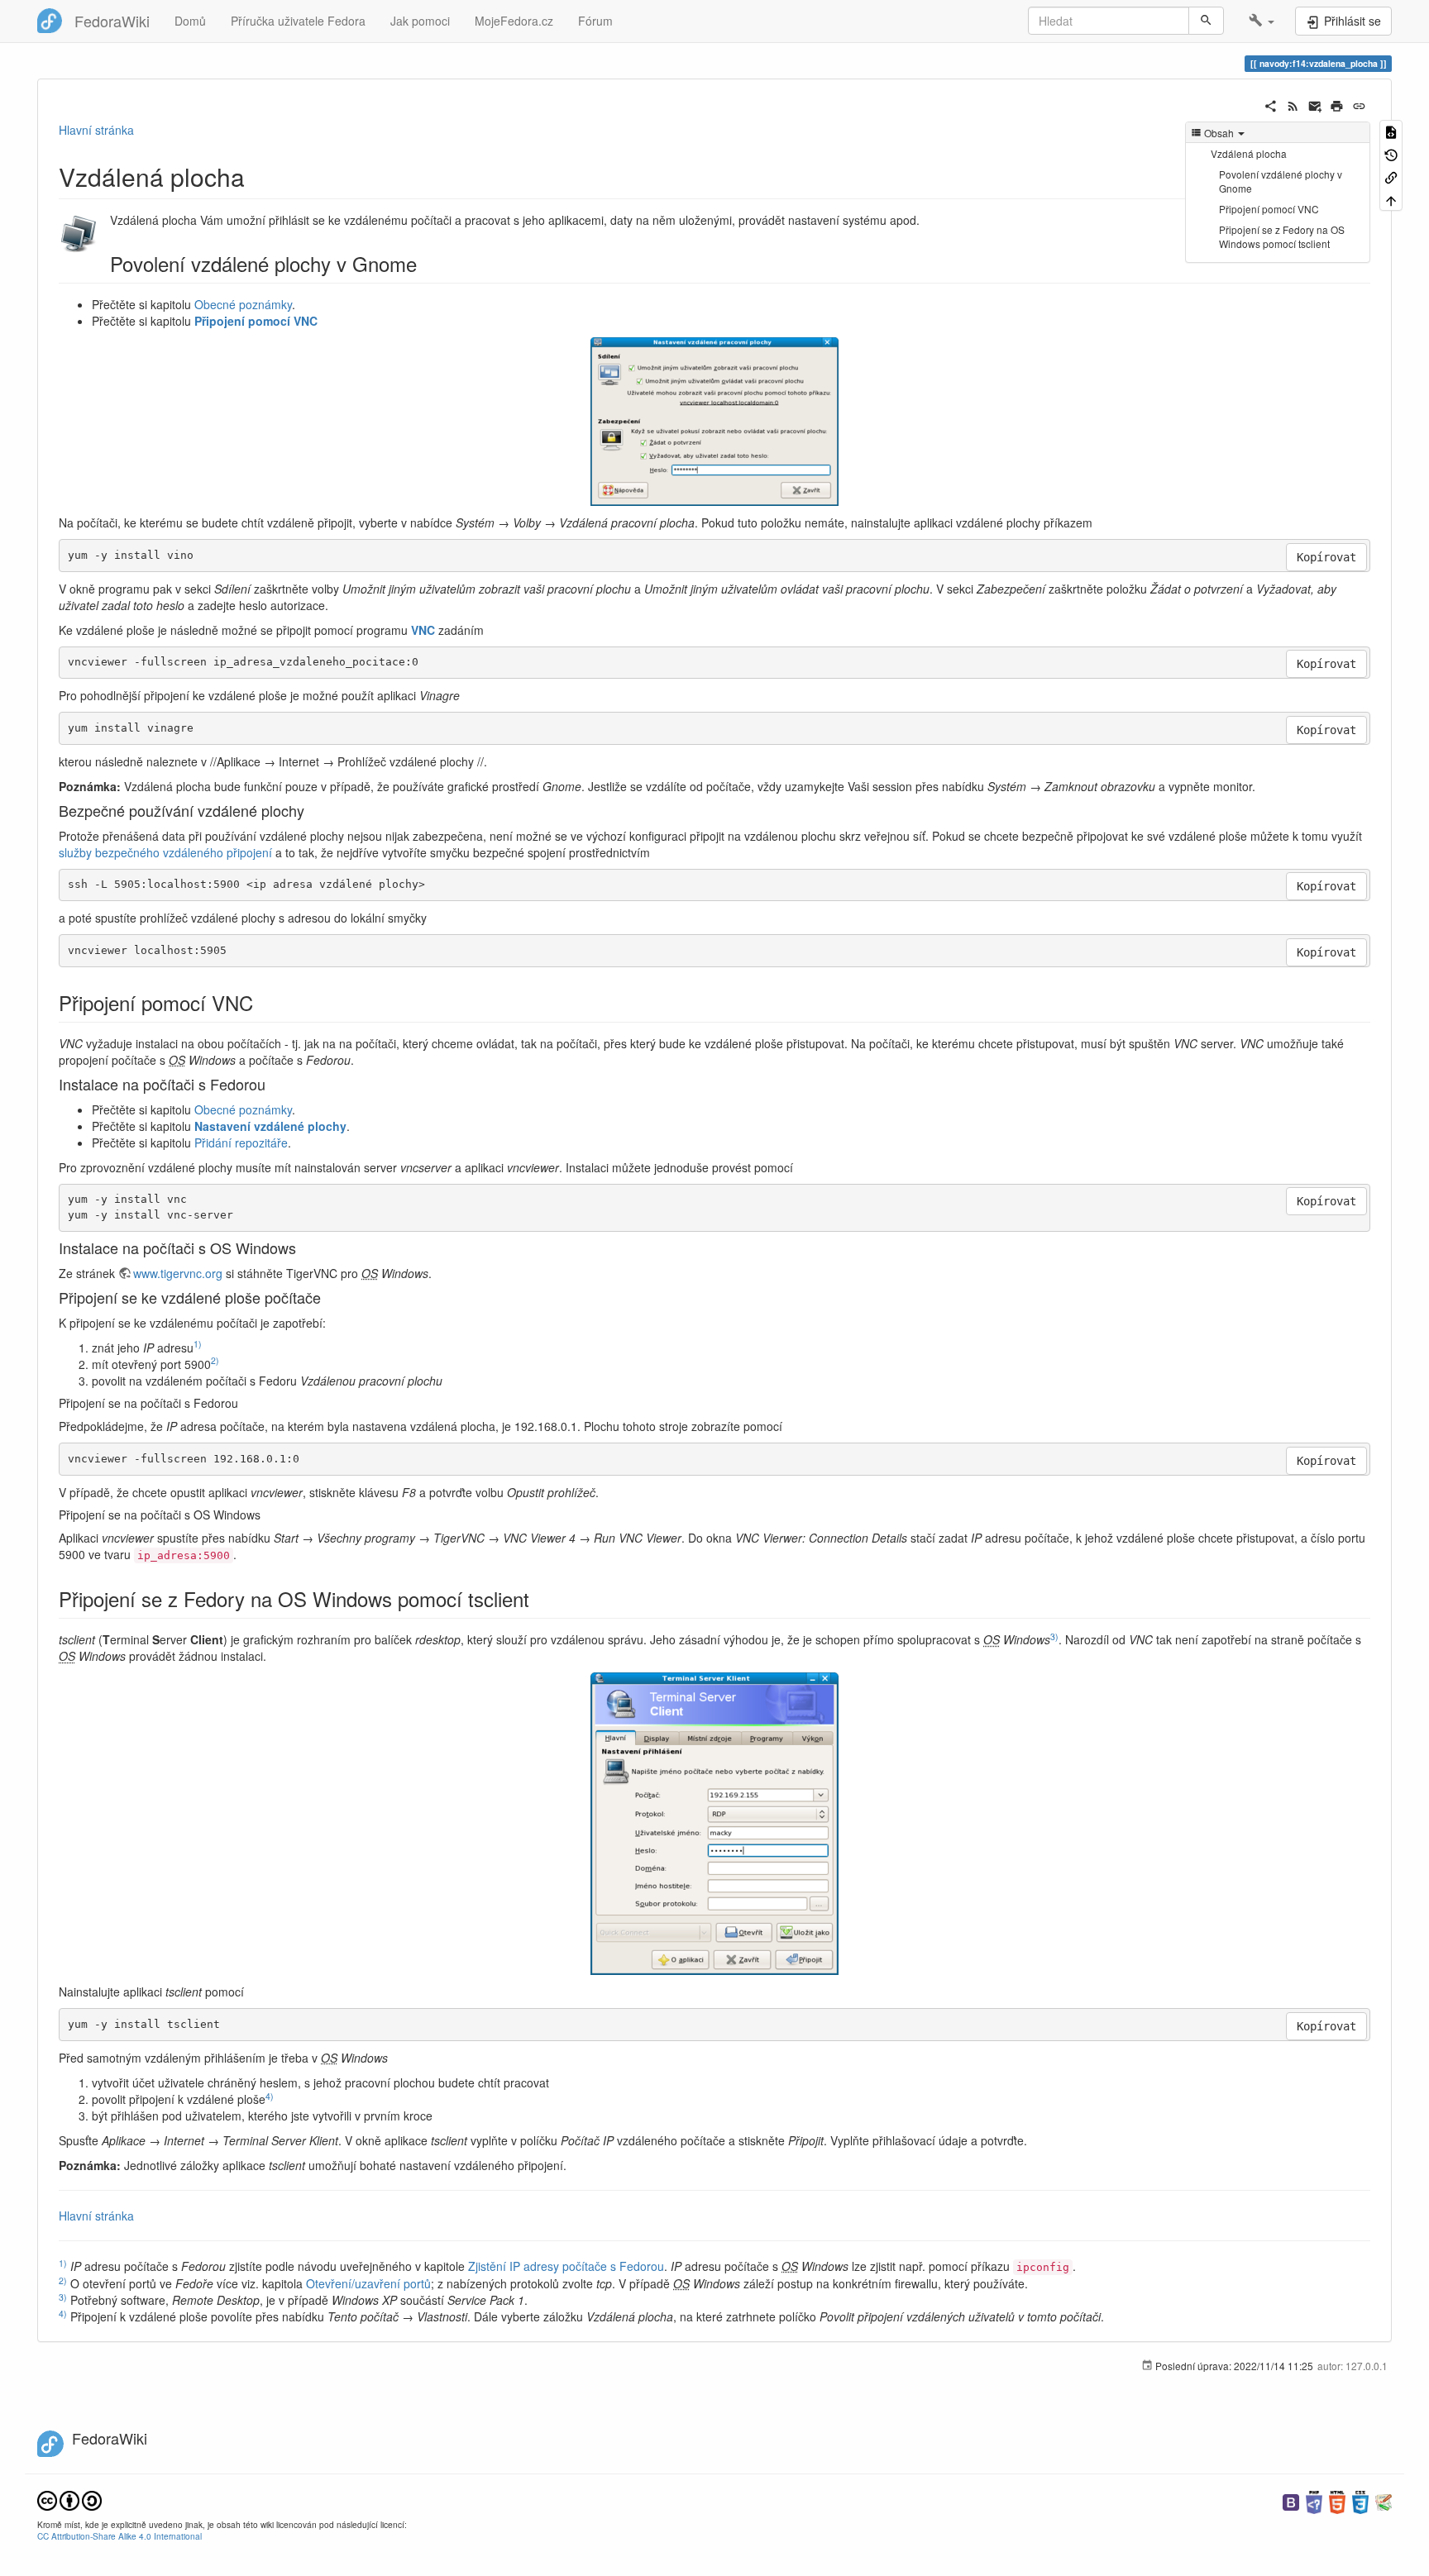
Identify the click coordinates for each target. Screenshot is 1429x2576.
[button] (1262, 21)
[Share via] (1271, 104)
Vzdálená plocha (1249, 153)
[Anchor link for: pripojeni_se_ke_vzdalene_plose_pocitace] (328, 1297)
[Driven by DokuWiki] (1384, 2500)
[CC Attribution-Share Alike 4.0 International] (69, 2499)
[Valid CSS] (1360, 2500)
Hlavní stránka (96, 130)
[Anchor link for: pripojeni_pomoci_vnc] (263, 1002)
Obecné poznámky (243, 304)
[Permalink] (1359, 104)
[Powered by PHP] (1314, 2500)
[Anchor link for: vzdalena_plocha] (257, 176)
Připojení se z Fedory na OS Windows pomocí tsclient (1282, 236)
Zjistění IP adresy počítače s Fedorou (566, 2266)
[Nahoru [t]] (1391, 199)
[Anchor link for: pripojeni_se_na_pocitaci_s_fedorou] (244, 1403)
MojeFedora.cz (514, 21)
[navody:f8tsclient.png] (714, 1824)
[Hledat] (1206, 21)
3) (1054, 1636)
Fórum (595, 21)
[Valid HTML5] (1337, 2500)
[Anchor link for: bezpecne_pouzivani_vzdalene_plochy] (312, 810)
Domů (190, 21)
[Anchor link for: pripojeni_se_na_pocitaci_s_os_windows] (266, 1515)
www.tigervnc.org (178, 1273)
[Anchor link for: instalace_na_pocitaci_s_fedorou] (273, 1084)
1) (198, 1344)
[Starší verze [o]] (1391, 153)
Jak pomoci (420, 21)
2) (215, 1360)
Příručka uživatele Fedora (298, 21)
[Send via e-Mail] (1315, 104)
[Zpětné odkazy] (1391, 177)
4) (270, 2096)
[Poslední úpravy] (1293, 104)
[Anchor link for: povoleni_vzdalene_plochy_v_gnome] (427, 263)
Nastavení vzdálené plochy (270, 1126)
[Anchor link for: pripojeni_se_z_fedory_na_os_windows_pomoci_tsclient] (539, 1598)
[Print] (1337, 104)
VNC (423, 630)
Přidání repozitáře (241, 1143)
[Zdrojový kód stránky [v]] (1391, 131)
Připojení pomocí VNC (1269, 209)
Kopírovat (1326, 557)
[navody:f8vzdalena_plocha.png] (714, 422)
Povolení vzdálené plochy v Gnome (1281, 181)
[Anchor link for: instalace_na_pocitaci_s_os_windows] (303, 1247)
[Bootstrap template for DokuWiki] (1291, 2500)
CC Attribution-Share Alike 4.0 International (119, 2536)
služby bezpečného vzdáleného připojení (165, 852)
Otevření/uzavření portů (368, 2283)
